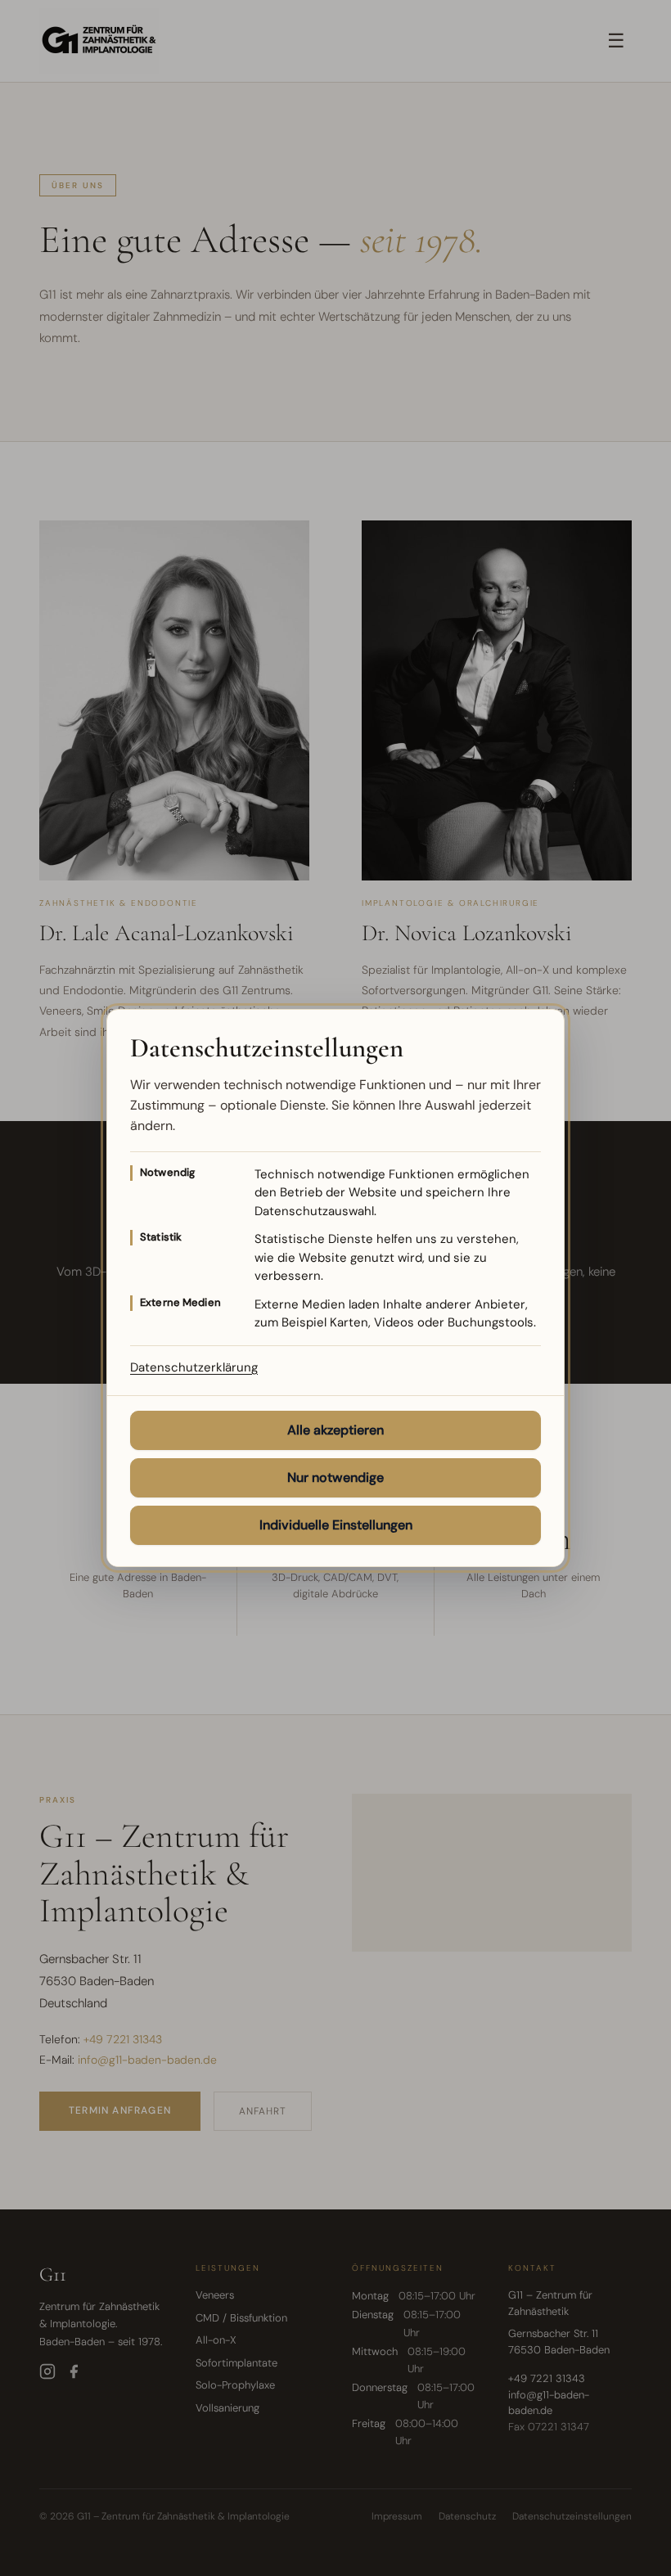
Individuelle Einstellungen (336, 1525)
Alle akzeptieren (335, 1430)
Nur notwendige (335, 1477)
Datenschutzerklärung (194, 1367)
